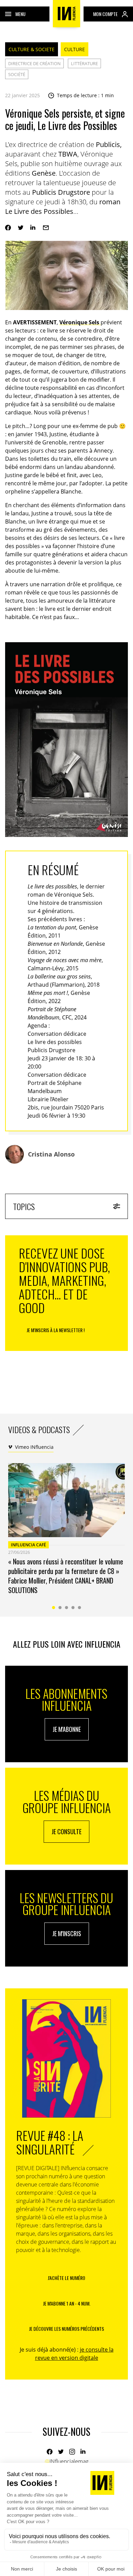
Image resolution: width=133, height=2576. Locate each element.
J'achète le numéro (66, 2278)
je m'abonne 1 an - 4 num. (67, 2303)
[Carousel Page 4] (73, 1608)
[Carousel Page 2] (60, 1608)
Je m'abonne (67, 1729)
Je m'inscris (67, 1933)
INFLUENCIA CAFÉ (28, 1545)
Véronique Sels (80, 322)
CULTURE (75, 49)
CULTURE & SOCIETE (32, 49)
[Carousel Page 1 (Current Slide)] (54, 1608)
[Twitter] (21, 228)
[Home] (66, 14)
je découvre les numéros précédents (66, 2329)
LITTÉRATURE (84, 63)
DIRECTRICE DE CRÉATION (34, 63)
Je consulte (66, 1831)
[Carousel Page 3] (67, 1608)
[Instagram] (72, 2452)
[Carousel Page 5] (80, 1608)
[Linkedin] (33, 228)
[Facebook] (8, 228)
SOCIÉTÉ (17, 74)
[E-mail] (46, 228)
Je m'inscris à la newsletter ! (56, 1330)
